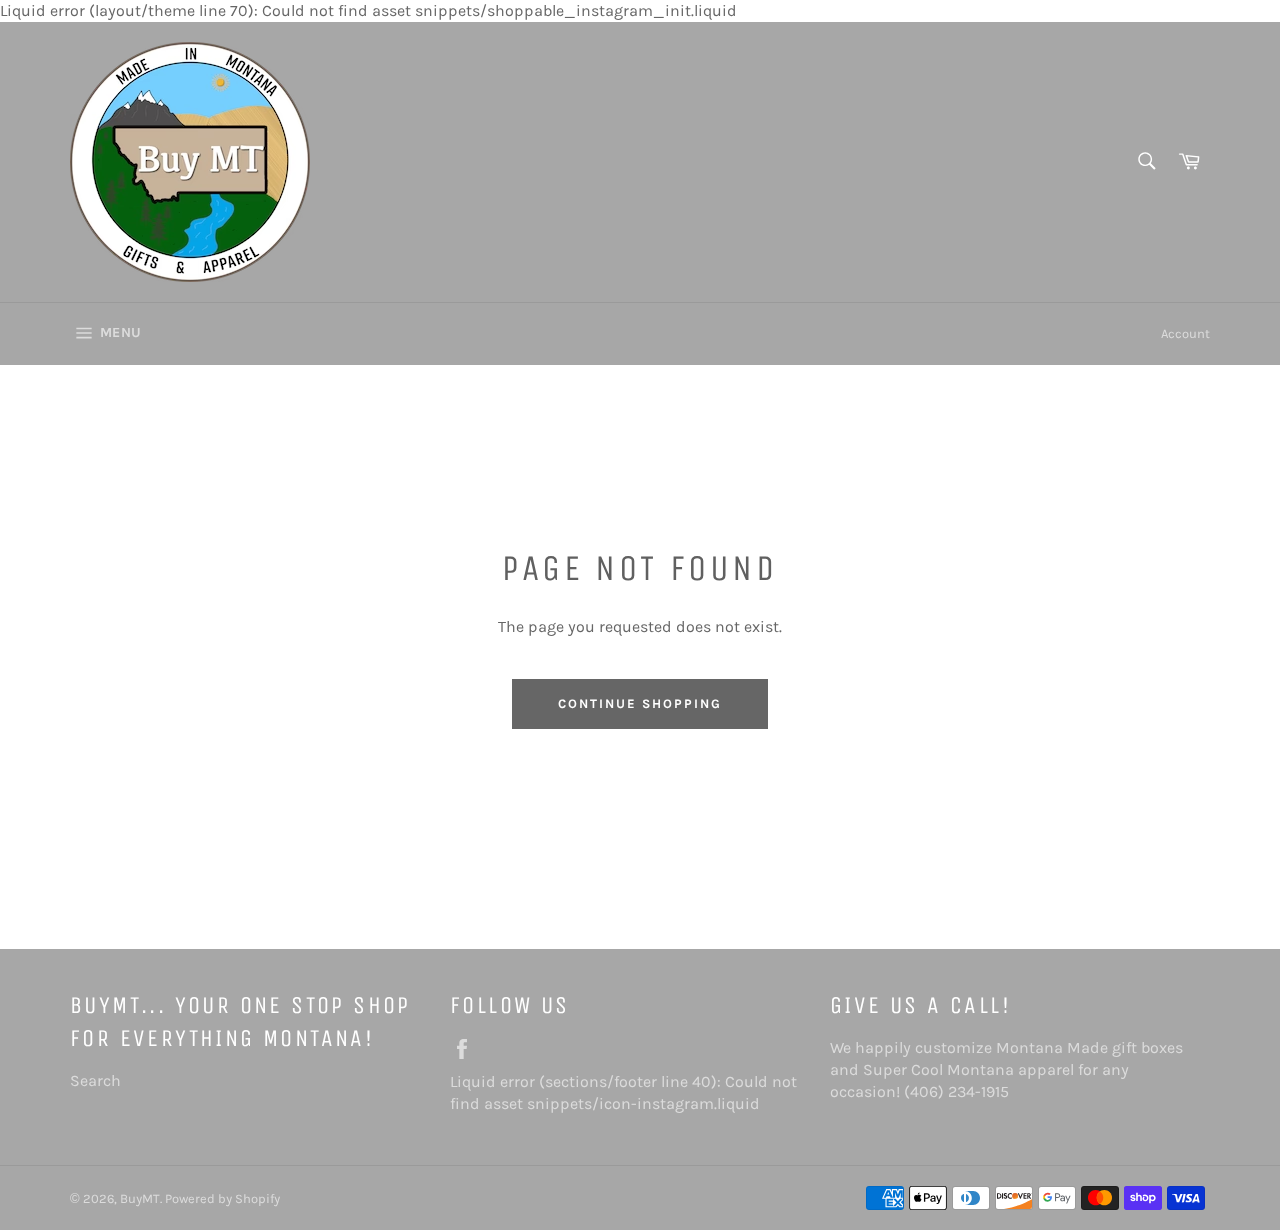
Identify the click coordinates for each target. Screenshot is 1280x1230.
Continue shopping (639, 703)
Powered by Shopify (222, 1198)
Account (1185, 333)
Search (95, 1080)
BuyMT (140, 1198)
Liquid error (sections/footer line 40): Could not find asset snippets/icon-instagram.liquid (630, 1092)
